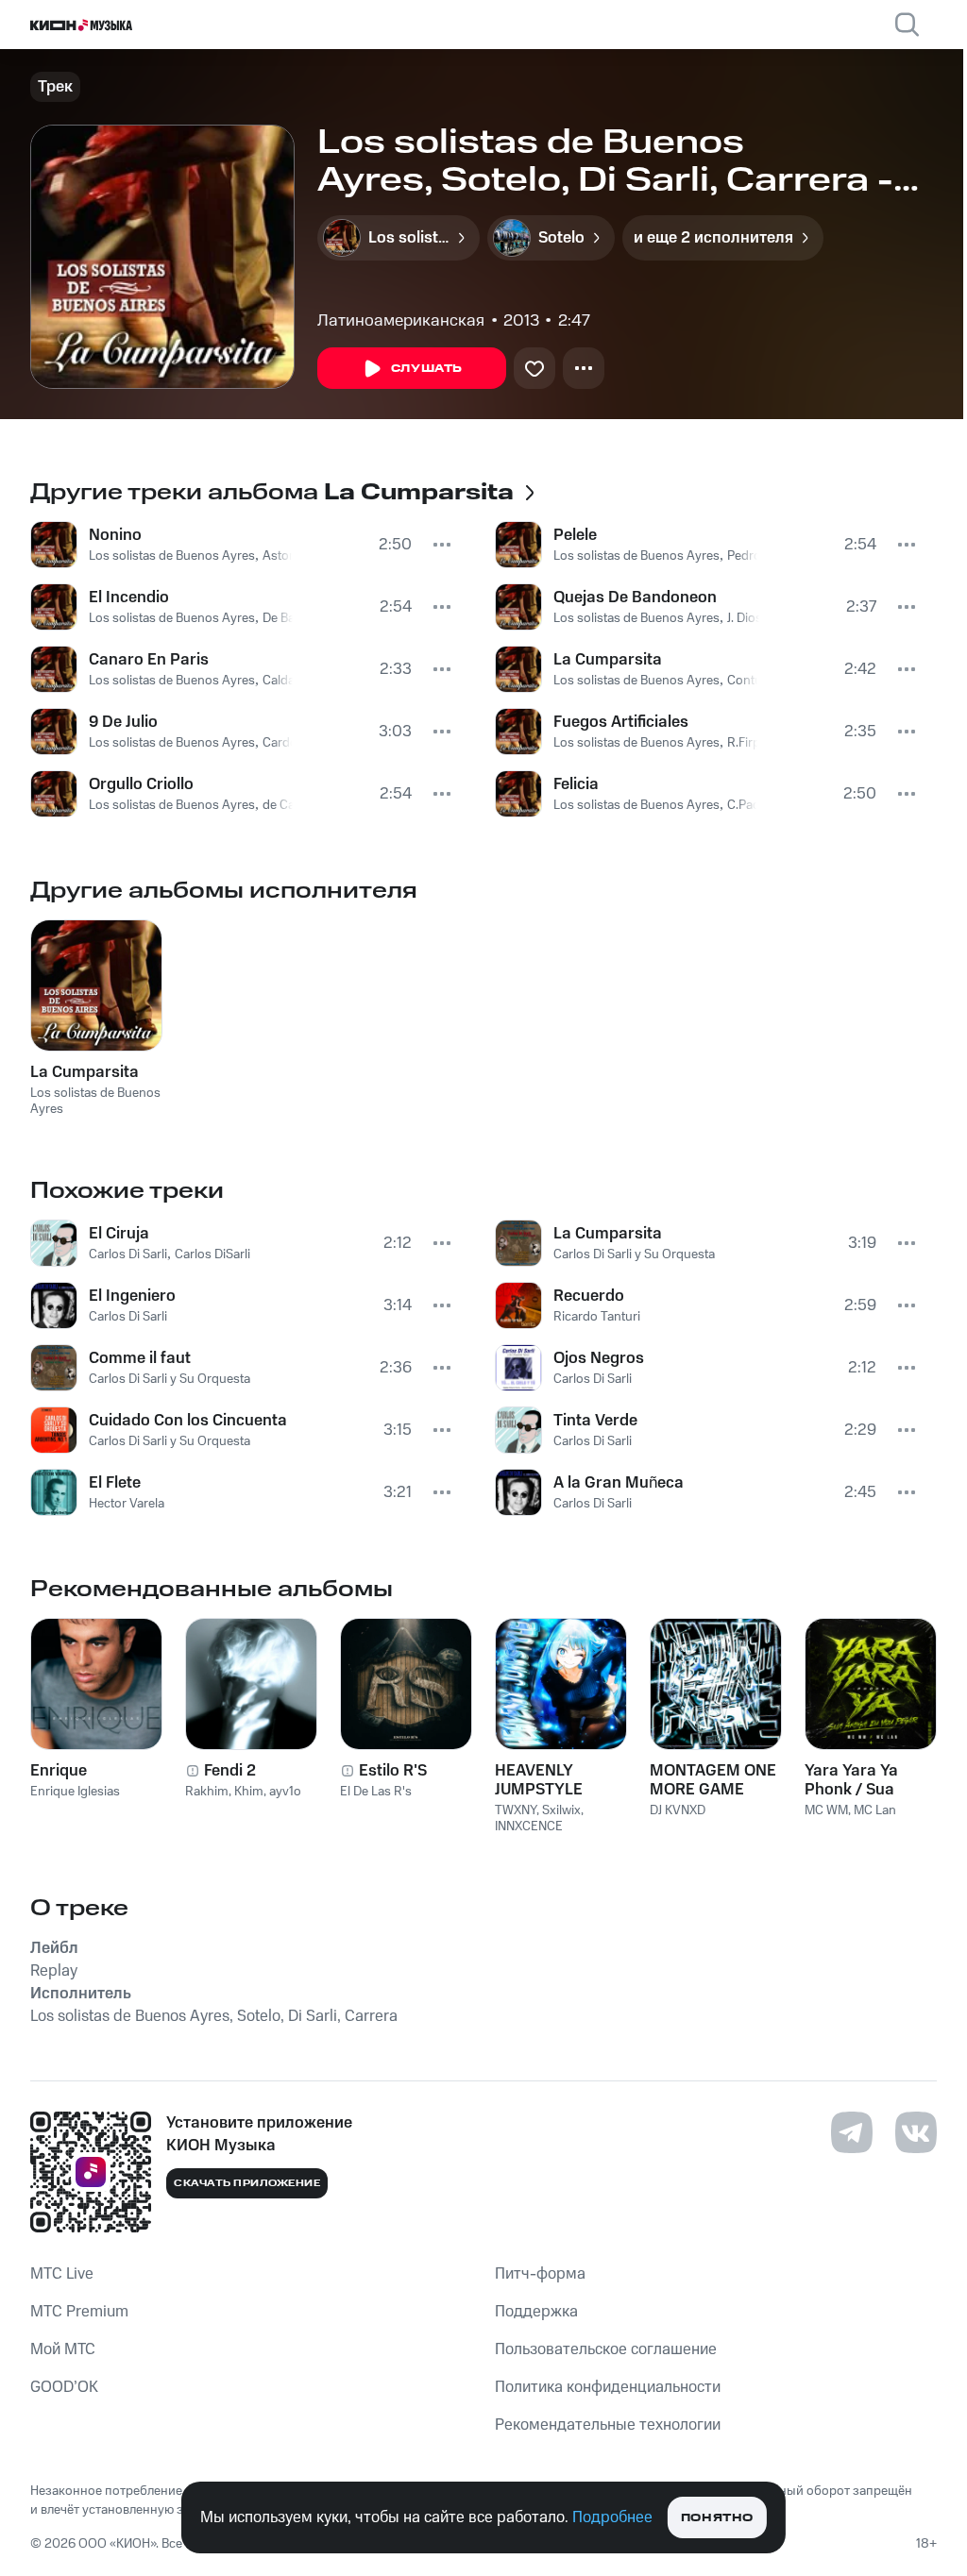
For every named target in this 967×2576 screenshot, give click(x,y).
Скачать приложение (247, 2183)
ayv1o (285, 1792)
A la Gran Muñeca (619, 1483)
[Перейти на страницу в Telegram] (852, 2132)
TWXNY (516, 1810)
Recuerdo (589, 1296)
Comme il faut (140, 1358)
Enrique (59, 1771)
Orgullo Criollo (141, 784)
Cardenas (290, 743)
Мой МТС (63, 2349)
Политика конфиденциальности (608, 2387)
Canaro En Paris (149, 660)
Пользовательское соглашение (606, 2349)
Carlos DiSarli (212, 1254)
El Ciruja (119, 1234)
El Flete (115, 1483)
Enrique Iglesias (75, 1792)
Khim (249, 1792)
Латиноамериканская (401, 321)
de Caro (285, 805)
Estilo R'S (393, 1771)
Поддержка (536, 2312)
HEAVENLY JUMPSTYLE (539, 1780)
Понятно (717, 2518)
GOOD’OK (64, 2387)
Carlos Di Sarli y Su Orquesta (170, 1379)
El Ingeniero (132, 1296)
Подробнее (612, 2517)
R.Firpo (747, 743)
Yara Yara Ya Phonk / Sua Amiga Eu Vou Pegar (856, 1780)
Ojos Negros (599, 1358)
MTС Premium (79, 2312)
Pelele (575, 535)
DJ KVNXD (678, 1810)
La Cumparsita (608, 660)
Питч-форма (540, 2274)
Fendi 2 (230, 1771)
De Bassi (287, 618)
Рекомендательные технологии (608, 2425)
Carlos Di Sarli (128, 1254)
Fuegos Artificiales (621, 722)
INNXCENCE (529, 1827)
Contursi (752, 681)
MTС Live (62, 2274)
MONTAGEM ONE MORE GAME (713, 1780)
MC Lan (875, 1810)
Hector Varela (127, 1504)
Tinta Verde (595, 1421)
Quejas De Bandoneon (635, 598)
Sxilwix (561, 1810)
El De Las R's (376, 1792)
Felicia (576, 784)
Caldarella (290, 681)
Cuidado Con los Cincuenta (188, 1421)
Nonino (115, 535)
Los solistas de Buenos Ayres (172, 556)
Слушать (427, 369)
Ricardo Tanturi (597, 1317)
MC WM (826, 1810)
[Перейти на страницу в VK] (916, 2132)
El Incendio (129, 598)
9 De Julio (123, 722)
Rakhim (207, 1792)
